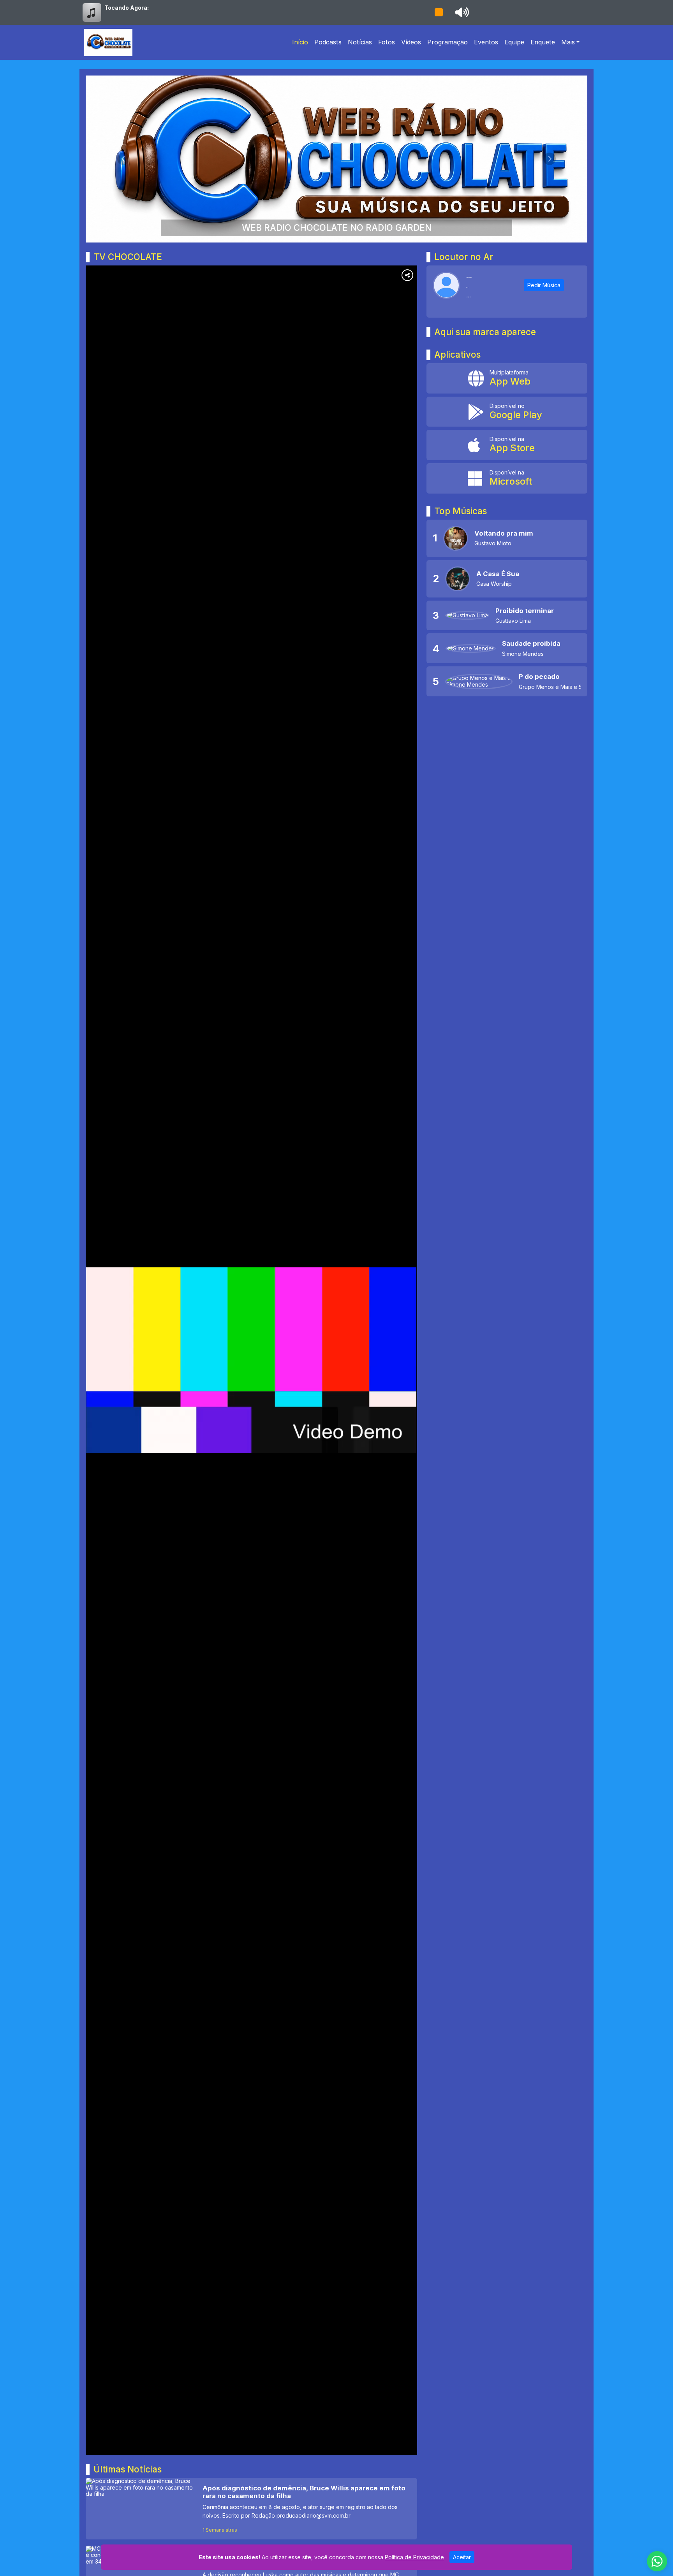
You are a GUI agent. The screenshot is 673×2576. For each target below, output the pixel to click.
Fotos (387, 42)
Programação (447, 42)
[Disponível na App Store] (507, 445)
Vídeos (411, 42)
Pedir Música (544, 285)
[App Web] (507, 378)
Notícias (360, 42)
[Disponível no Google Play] (507, 412)
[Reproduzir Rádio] (439, 12)
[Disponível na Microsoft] (507, 478)
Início (300, 42)
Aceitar (462, 2557)
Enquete (543, 42)
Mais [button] (568, 42)
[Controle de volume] (461, 12)
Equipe (514, 42)
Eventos (486, 42)
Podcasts (328, 42)
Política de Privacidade (414, 2557)
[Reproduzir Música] (456, 538)
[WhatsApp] (657, 2561)
